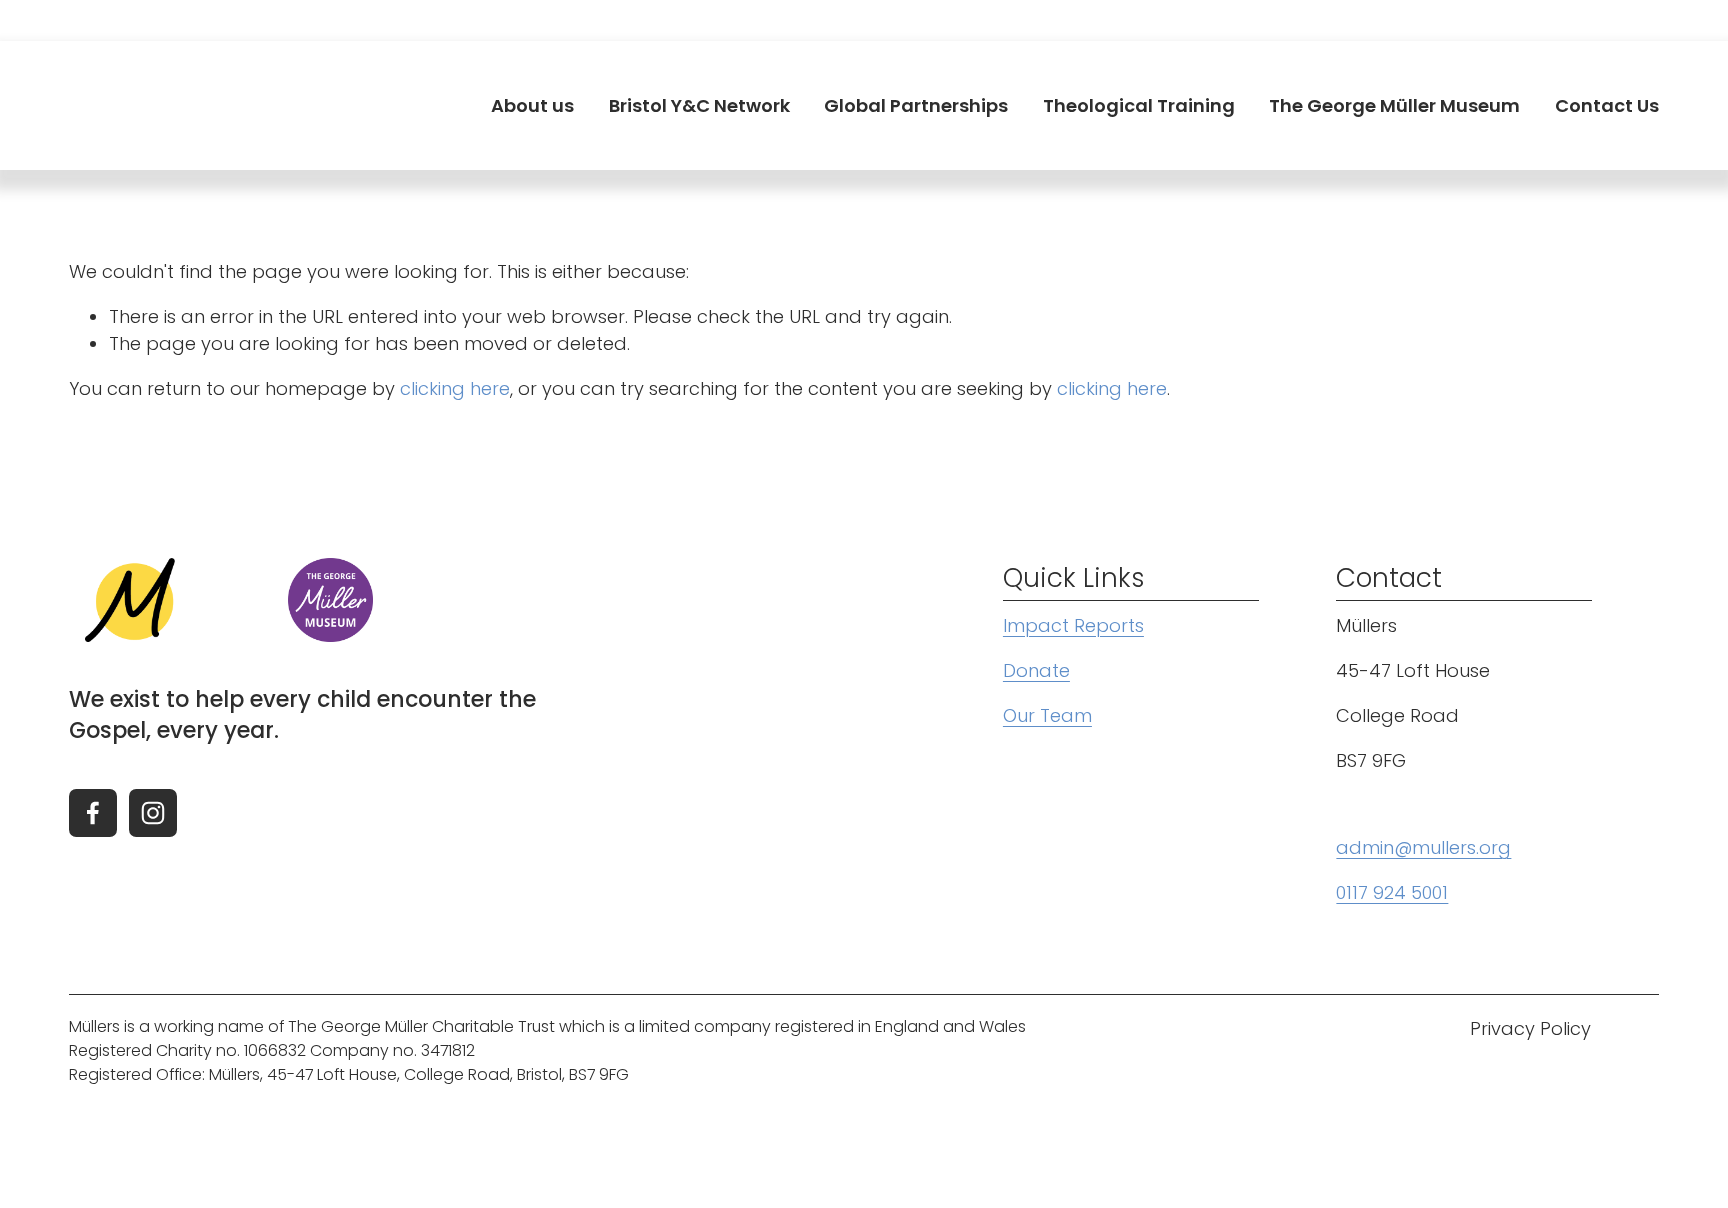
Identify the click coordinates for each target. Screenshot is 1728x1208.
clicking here (455, 388)
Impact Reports (1073, 625)
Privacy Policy (1530, 1028)
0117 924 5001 (1392, 892)
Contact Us (1607, 105)
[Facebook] (93, 813)
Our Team (1047, 715)
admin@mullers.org (1423, 847)
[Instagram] (153, 813)
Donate (1036, 670)
